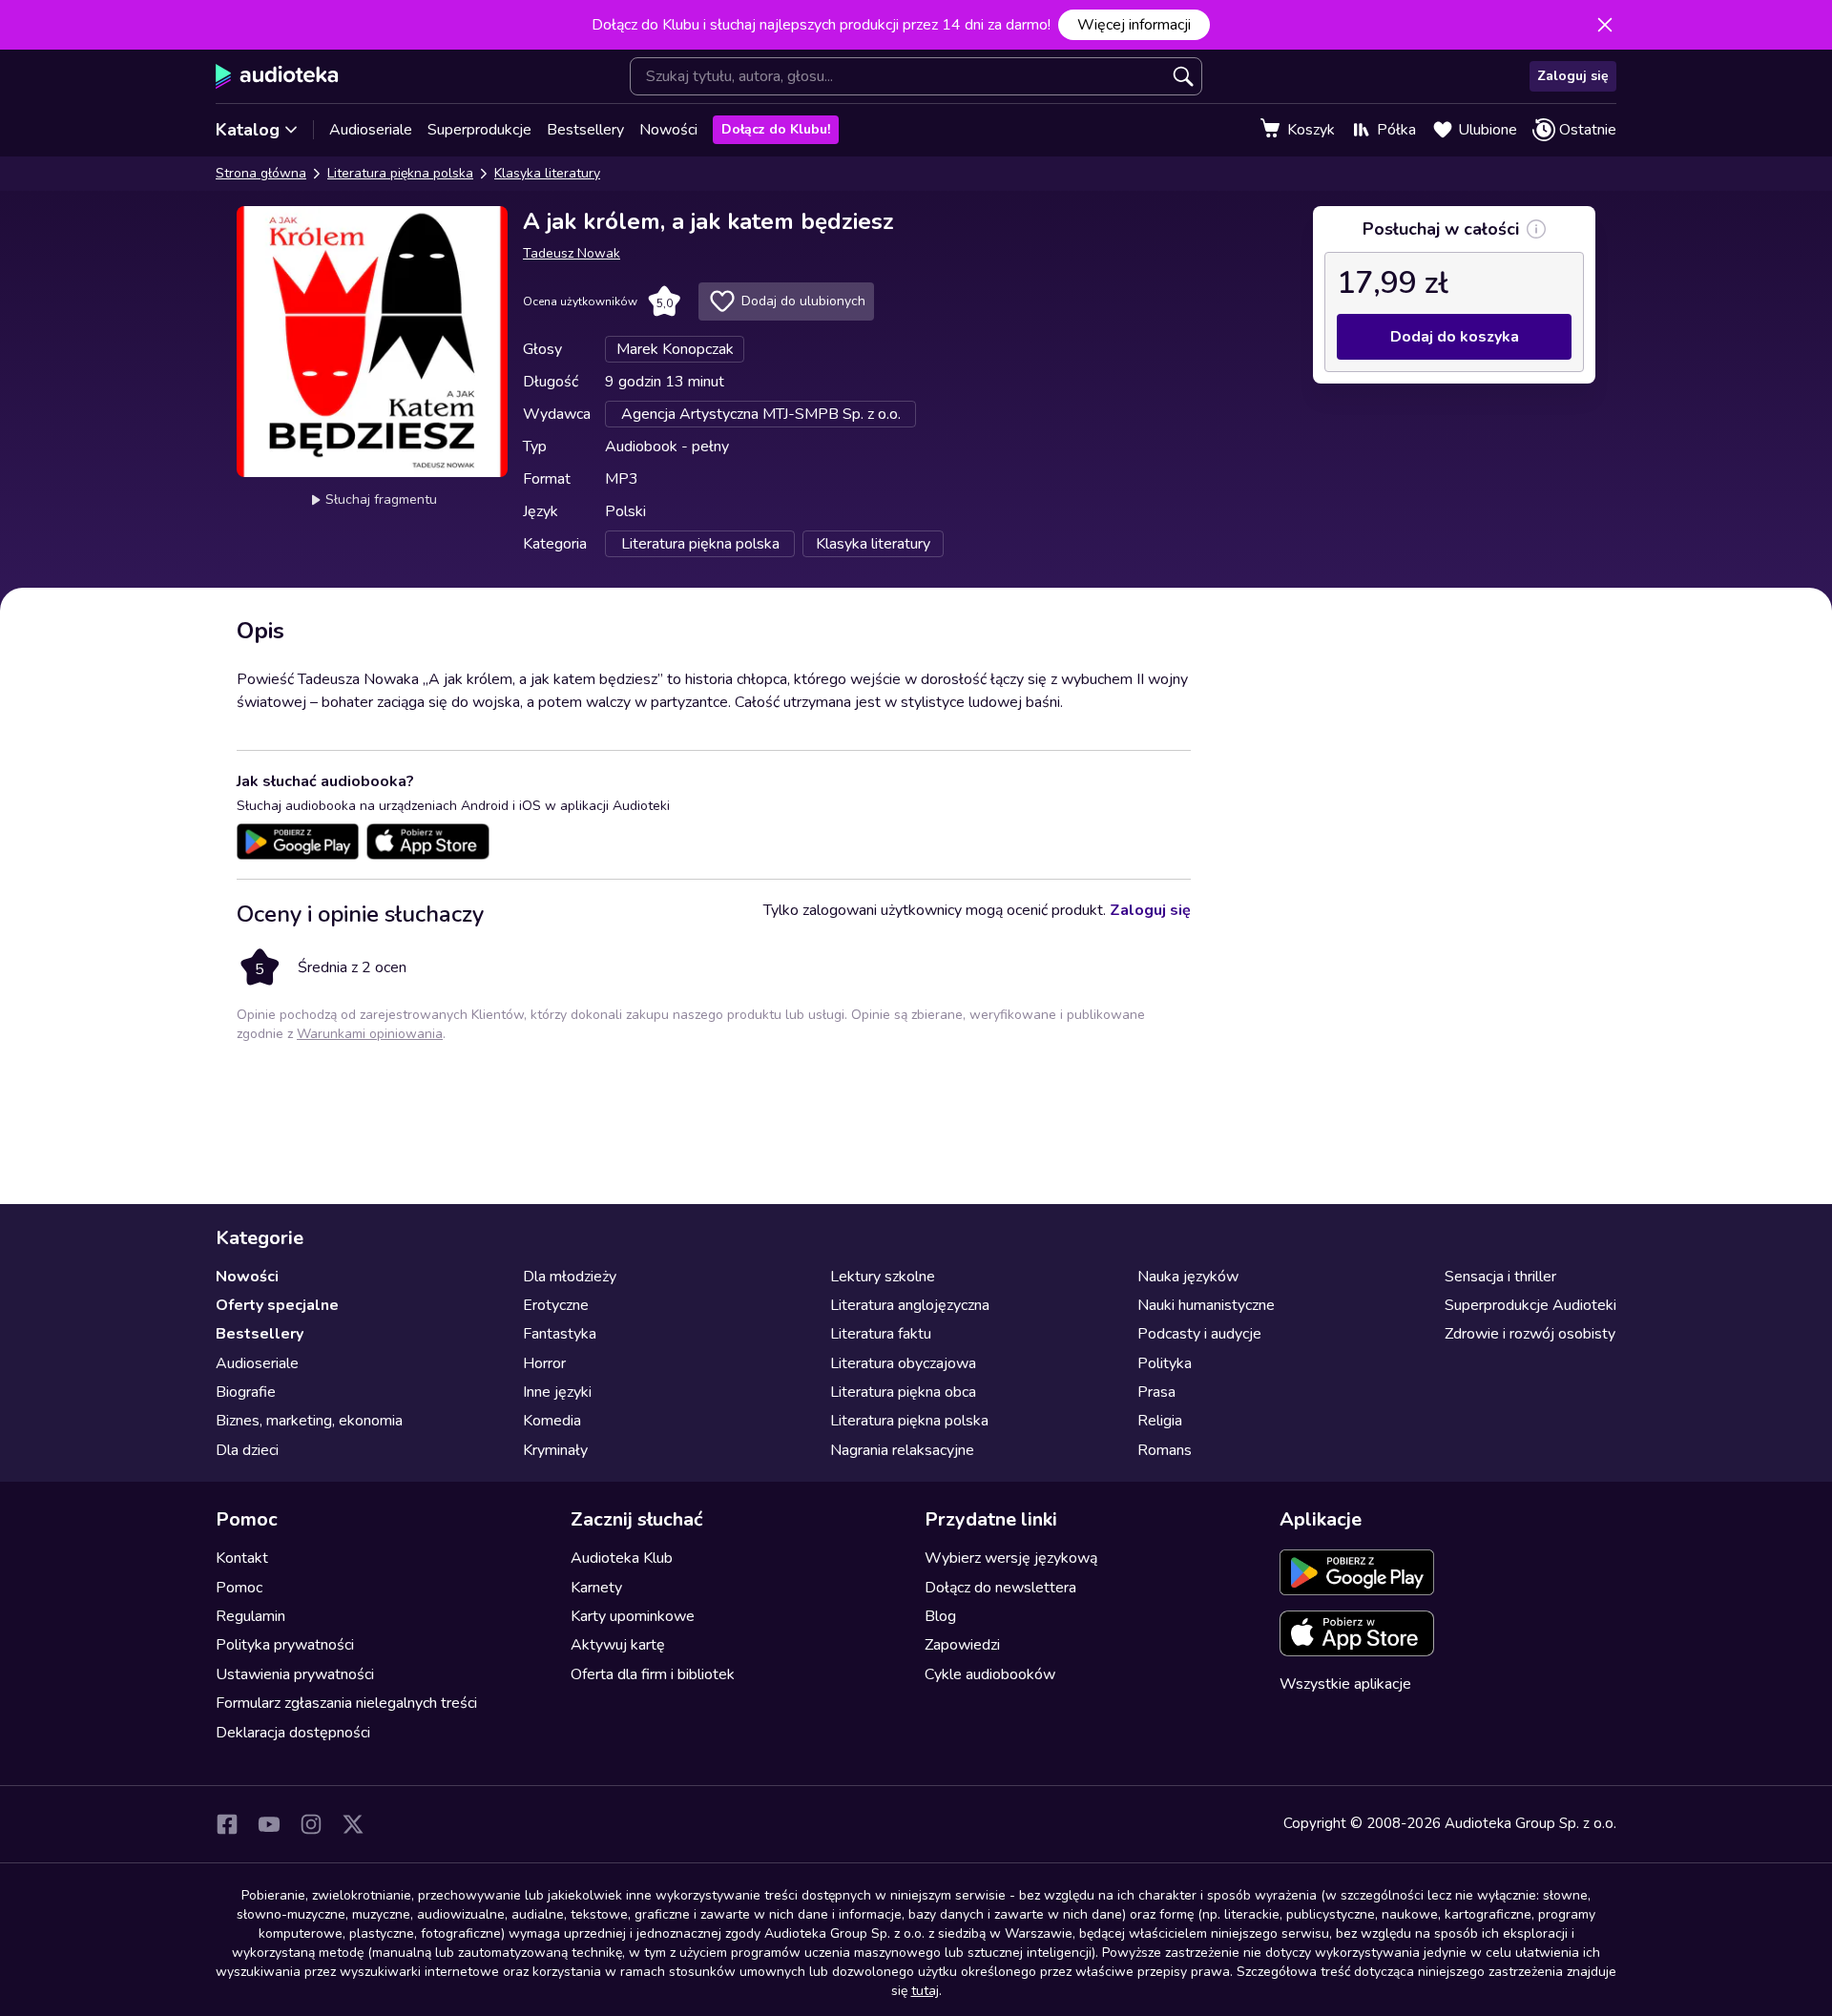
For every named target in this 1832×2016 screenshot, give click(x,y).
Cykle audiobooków (990, 1674)
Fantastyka (560, 1334)
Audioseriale (371, 130)
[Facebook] (227, 1824)
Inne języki (557, 1392)
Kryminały (555, 1450)
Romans (1165, 1450)
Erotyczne (556, 1305)
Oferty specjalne (277, 1305)
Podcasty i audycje (1199, 1334)
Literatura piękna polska (400, 173)
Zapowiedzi (962, 1645)
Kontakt (242, 1558)
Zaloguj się (1573, 76)
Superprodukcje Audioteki (1530, 1305)
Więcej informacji (1134, 25)
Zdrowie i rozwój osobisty (1530, 1334)
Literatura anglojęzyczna (910, 1305)
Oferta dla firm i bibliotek (653, 1674)
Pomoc (239, 1588)
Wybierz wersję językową (1011, 1558)
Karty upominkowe (633, 1616)
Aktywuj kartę (618, 1645)
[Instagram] (311, 1824)
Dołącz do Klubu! (776, 129)
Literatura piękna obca (903, 1392)
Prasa (1156, 1392)
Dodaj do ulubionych (803, 301)
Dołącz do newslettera (1000, 1588)
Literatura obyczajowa (903, 1363)
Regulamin (250, 1616)
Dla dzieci (247, 1450)
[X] (353, 1824)
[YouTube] (269, 1824)
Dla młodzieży (570, 1277)
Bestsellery (585, 130)
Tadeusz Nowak (572, 253)
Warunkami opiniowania (370, 1034)
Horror (544, 1363)
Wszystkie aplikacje (1345, 1684)
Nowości (668, 130)
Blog (940, 1616)
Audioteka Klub (622, 1558)
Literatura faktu (881, 1334)
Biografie (246, 1392)
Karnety (596, 1588)
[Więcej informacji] (1536, 229)
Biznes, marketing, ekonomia (309, 1421)
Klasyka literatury (547, 173)
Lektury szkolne (883, 1277)
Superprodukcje (479, 130)
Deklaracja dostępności (293, 1733)
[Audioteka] (277, 76)
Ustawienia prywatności (295, 1674)
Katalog (248, 130)
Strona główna (261, 173)
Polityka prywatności (285, 1645)
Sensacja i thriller (1500, 1277)
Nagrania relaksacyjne (902, 1450)
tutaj (925, 1991)
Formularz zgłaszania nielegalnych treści (346, 1703)
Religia (1160, 1421)
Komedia (552, 1421)
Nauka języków (1188, 1277)
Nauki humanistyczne (1206, 1305)
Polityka (1165, 1363)
